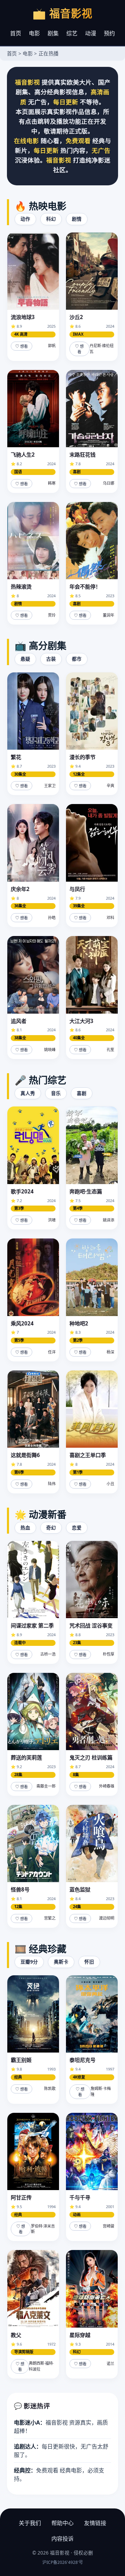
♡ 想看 (22, 346)
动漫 (91, 33)
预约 (109, 33)
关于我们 (30, 2523)
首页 (16, 33)
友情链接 (95, 2523)
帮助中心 (62, 2523)
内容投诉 (62, 2539)
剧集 (53, 33)
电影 (34, 33)
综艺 (72, 33)
